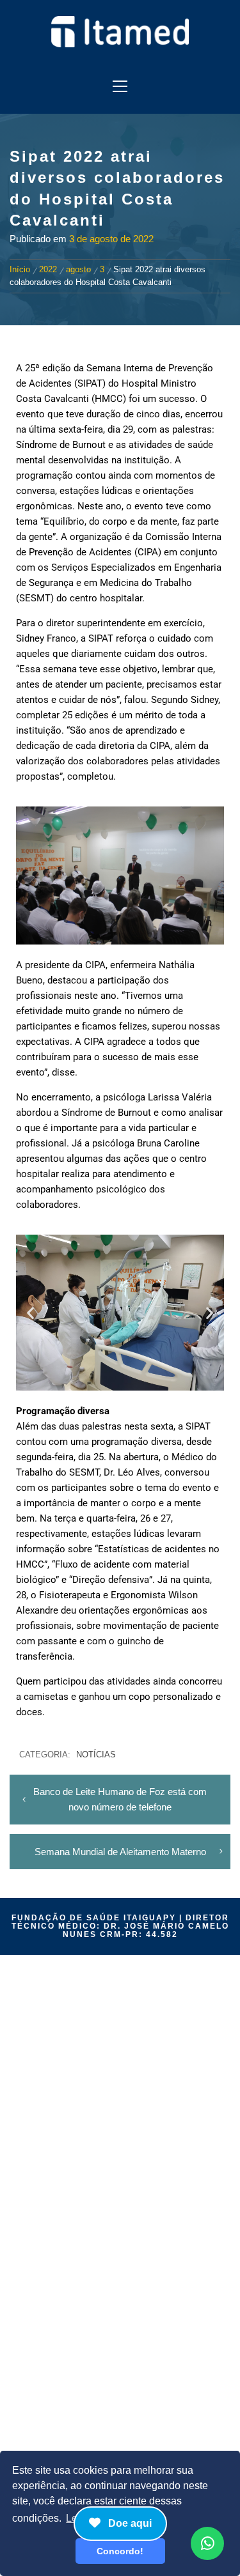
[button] (30, 1313)
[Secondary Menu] (120, 82)
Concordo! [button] (120, 2551)
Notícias (96, 1755)
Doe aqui (129, 2523)
